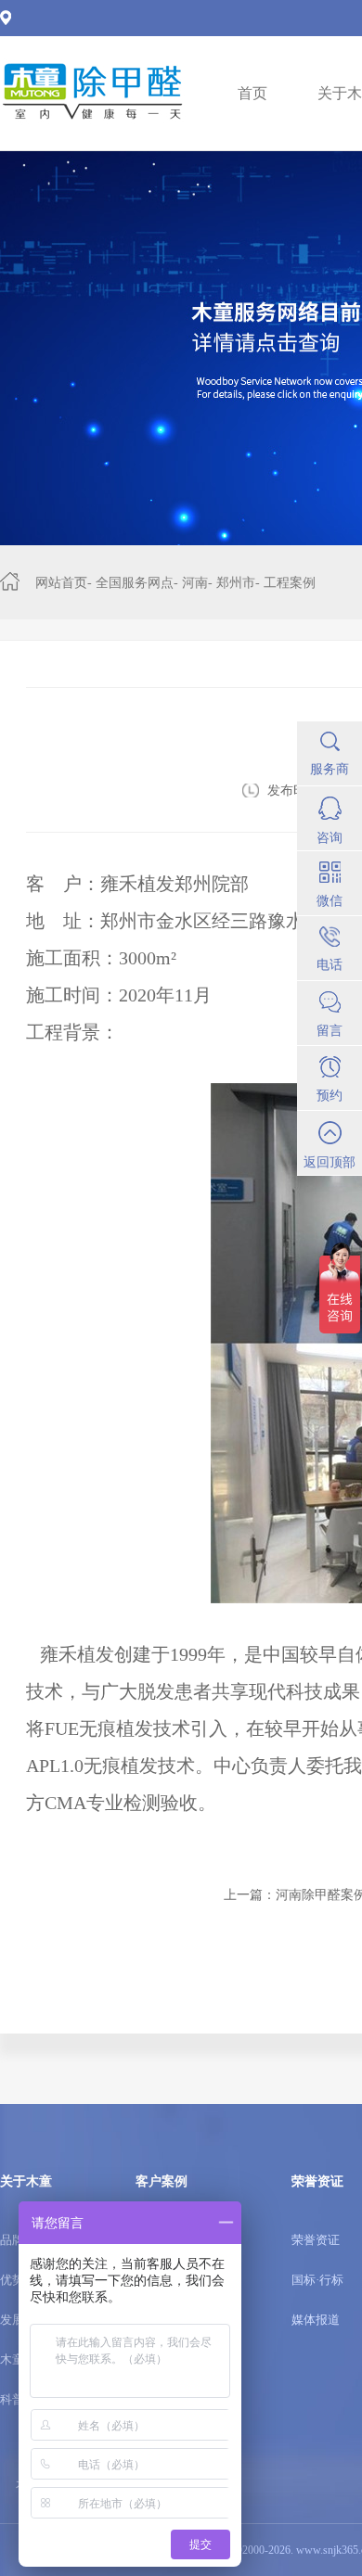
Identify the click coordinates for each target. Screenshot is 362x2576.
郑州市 (236, 583)
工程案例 (290, 583)
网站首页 (61, 583)
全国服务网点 (135, 583)
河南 (195, 583)
